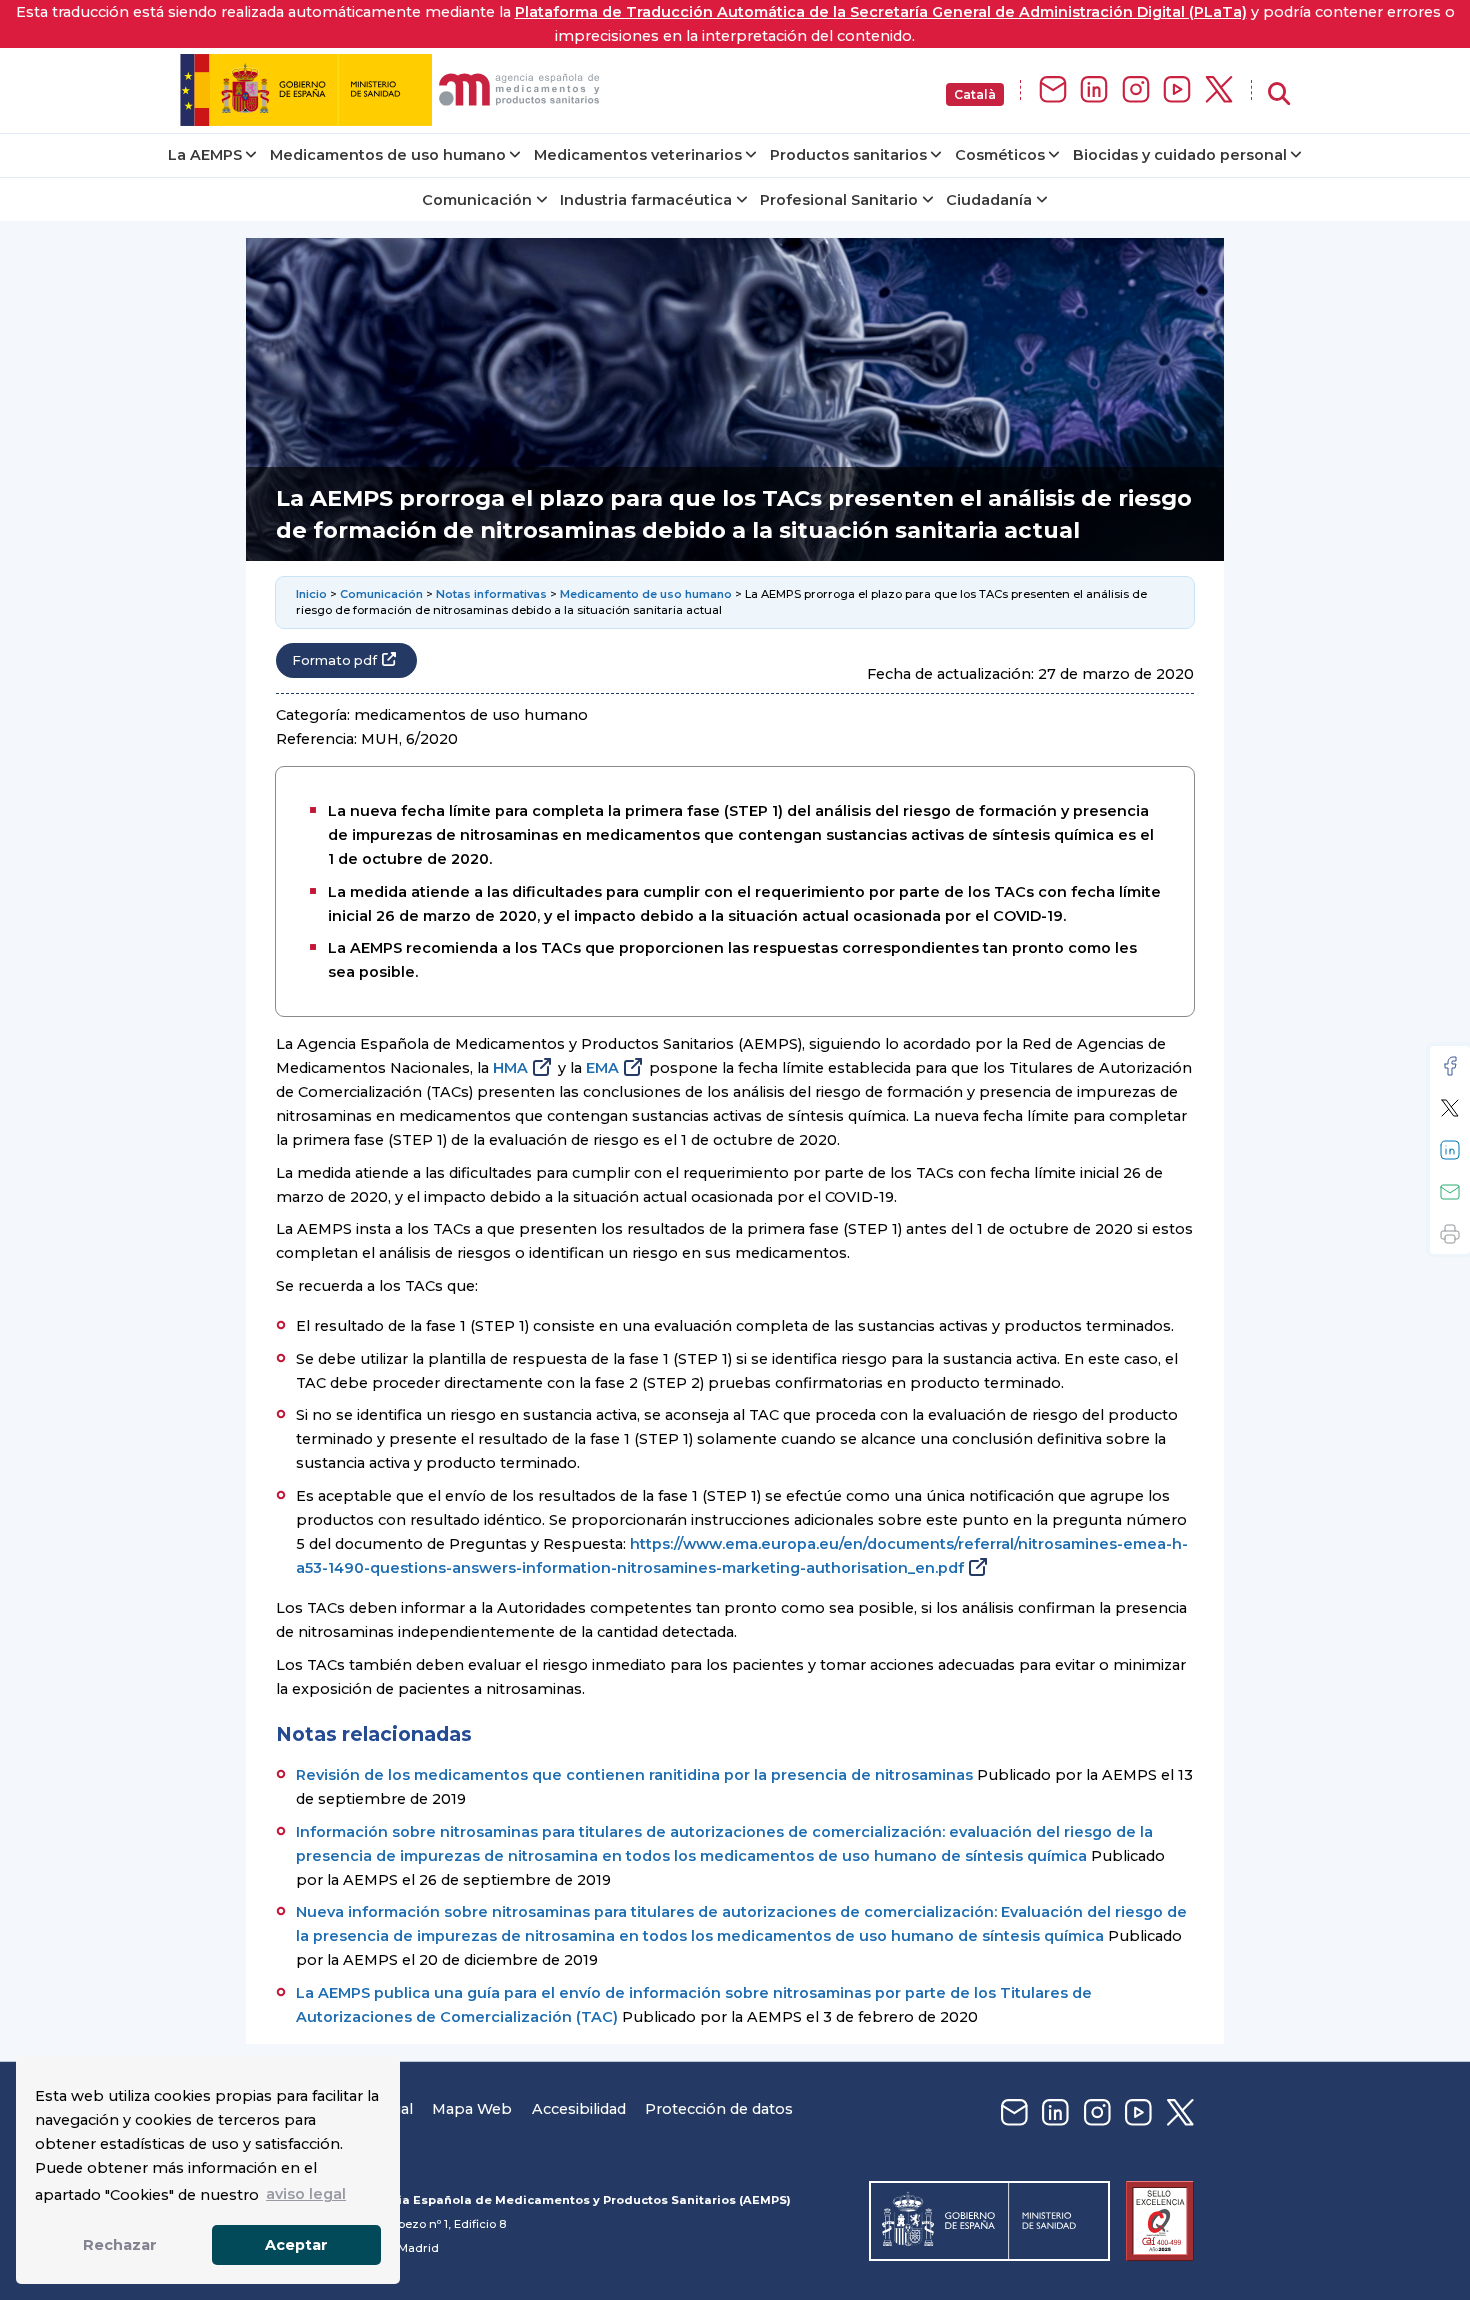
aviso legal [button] (306, 2194)
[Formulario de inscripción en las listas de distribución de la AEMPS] (1053, 90)
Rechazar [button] (120, 2245)
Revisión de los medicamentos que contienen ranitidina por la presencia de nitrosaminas (634, 1775)
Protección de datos (719, 2109)
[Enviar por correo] (1450, 1192)
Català (975, 94)
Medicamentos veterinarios (638, 155)
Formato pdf (334, 660)
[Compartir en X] (1450, 1108)
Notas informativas (491, 594)
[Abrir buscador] (1279, 94)
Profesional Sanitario (839, 200)
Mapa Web (472, 2109)
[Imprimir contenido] (1450, 1234)
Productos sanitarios (848, 155)
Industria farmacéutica (646, 200)
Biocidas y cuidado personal (1180, 155)
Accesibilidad (579, 2109)
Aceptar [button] (296, 2245)
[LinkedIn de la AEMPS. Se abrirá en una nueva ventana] (1094, 90)
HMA (510, 1068)
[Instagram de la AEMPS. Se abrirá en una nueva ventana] (1136, 90)
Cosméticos (1000, 155)
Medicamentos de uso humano (388, 155)
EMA (602, 1068)
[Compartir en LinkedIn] (1450, 1150)
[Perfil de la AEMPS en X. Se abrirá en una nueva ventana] (1219, 90)
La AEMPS (205, 155)
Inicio (311, 594)
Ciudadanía (989, 200)
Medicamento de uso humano (646, 594)
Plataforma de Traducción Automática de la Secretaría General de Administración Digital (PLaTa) (881, 12)
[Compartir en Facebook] (1450, 1066)
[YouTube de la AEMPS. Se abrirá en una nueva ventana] (1177, 90)
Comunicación (477, 200)
